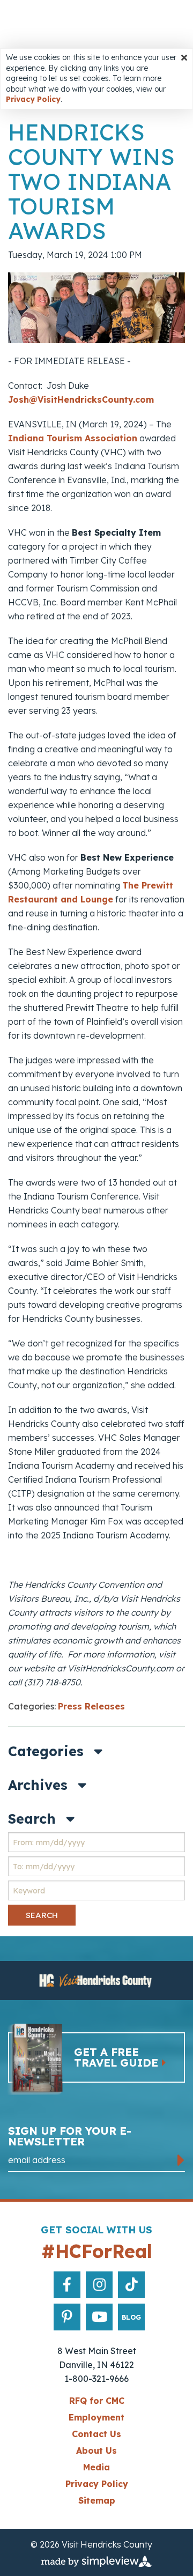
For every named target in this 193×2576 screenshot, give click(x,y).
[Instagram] (99, 2285)
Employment (96, 2417)
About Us (96, 2451)
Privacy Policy (33, 99)
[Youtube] (99, 2317)
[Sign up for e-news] (181, 2160)
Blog (131, 2317)
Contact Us (96, 2434)
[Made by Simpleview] (97, 2560)
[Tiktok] (132, 2285)
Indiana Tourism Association (73, 438)
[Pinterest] (67, 2317)
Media (96, 2467)
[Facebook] (67, 2285)
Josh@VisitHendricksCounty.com (81, 399)
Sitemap (97, 2500)
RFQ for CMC (97, 2401)
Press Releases (91, 1706)
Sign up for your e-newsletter (70, 2137)
